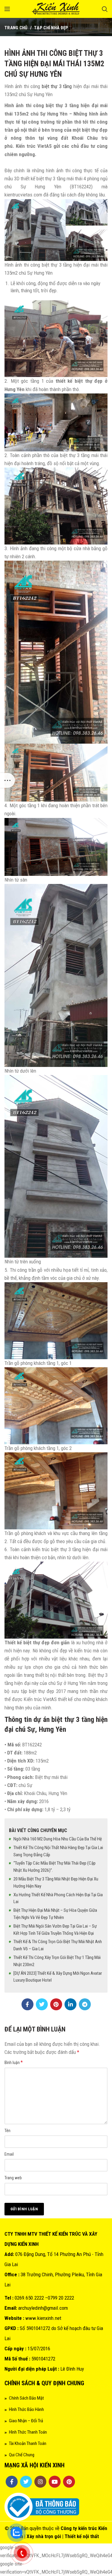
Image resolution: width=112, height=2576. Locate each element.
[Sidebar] (7, 780)
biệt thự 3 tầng (57, 86)
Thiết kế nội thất (82, 2536)
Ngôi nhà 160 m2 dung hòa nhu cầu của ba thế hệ (58, 1839)
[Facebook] (27, 2004)
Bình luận (14, 2062)
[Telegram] (85, 2004)
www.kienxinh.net (43, 2318)
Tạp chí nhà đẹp (51, 28)
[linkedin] (70, 2004)
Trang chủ (16, 28)
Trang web (13, 2178)
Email (9, 2154)
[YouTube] (55, 2482)
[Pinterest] (56, 2004)
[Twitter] (42, 2004)
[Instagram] (40, 2482)
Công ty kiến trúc (79, 2528)
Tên (7, 2131)
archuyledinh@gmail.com (43, 2308)
